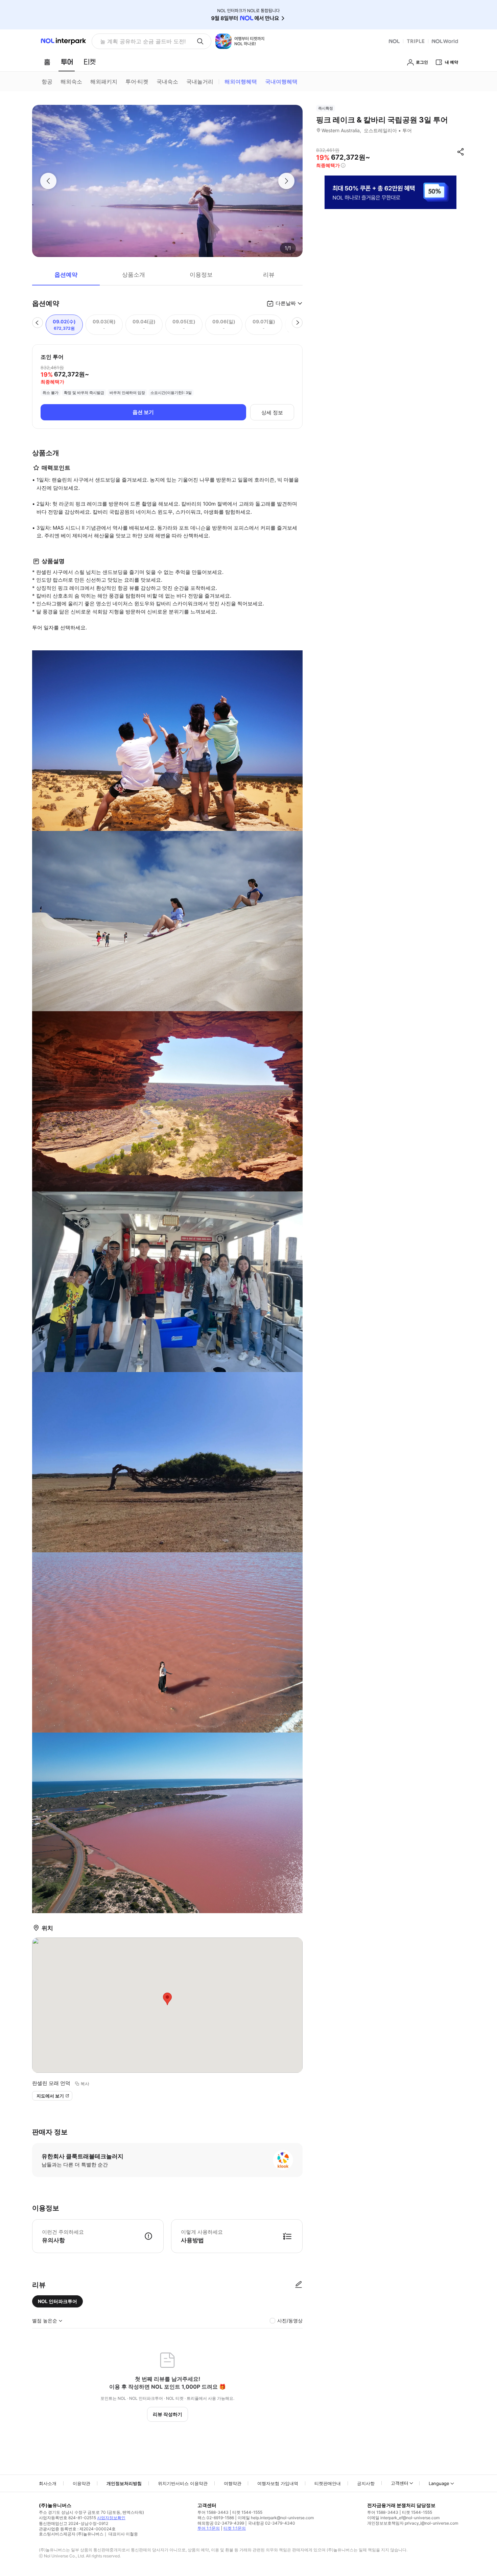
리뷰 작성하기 (168, 2414)
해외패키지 (104, 82)
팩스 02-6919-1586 (216, 2518)
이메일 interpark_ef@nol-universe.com (403, 2518)
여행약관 (233, 2483)
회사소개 (48, 2483)
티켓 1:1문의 (235, 2528)
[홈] (47, 62)
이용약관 (81, 2483)
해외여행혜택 (241, 82)
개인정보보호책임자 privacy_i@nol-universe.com (413, 2523)
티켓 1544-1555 (247, 2512)
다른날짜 (286, 303)
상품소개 (134, 275)
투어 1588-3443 (213, 2512)
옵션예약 (66, 275)
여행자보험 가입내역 (278, 2483)
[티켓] (90, 62)
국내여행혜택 (281, 82)
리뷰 (269, 275)
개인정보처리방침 (124, 2483)
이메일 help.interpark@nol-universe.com (276, 2518)
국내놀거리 (200, 82)
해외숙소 (71, 82)
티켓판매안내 (328, 2483)
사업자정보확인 (111, 2518)
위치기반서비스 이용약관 (183, 2483)
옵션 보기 (143, 412)
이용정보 (201, 275)
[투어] (67, 62)
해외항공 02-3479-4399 (221, 2523)
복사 (85, 2084)
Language (439, 2483)
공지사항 (366, 2483)
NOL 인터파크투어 (57, 2301)
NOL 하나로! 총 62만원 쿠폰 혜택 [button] (141, 41)
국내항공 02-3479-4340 (271, 2523)
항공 (47, 82)
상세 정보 (272, 412)
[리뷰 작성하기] (299, 2285)
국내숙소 (167, 82)
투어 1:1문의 (209, 2528)
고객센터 (400, 2483)
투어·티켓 (137, 82)
